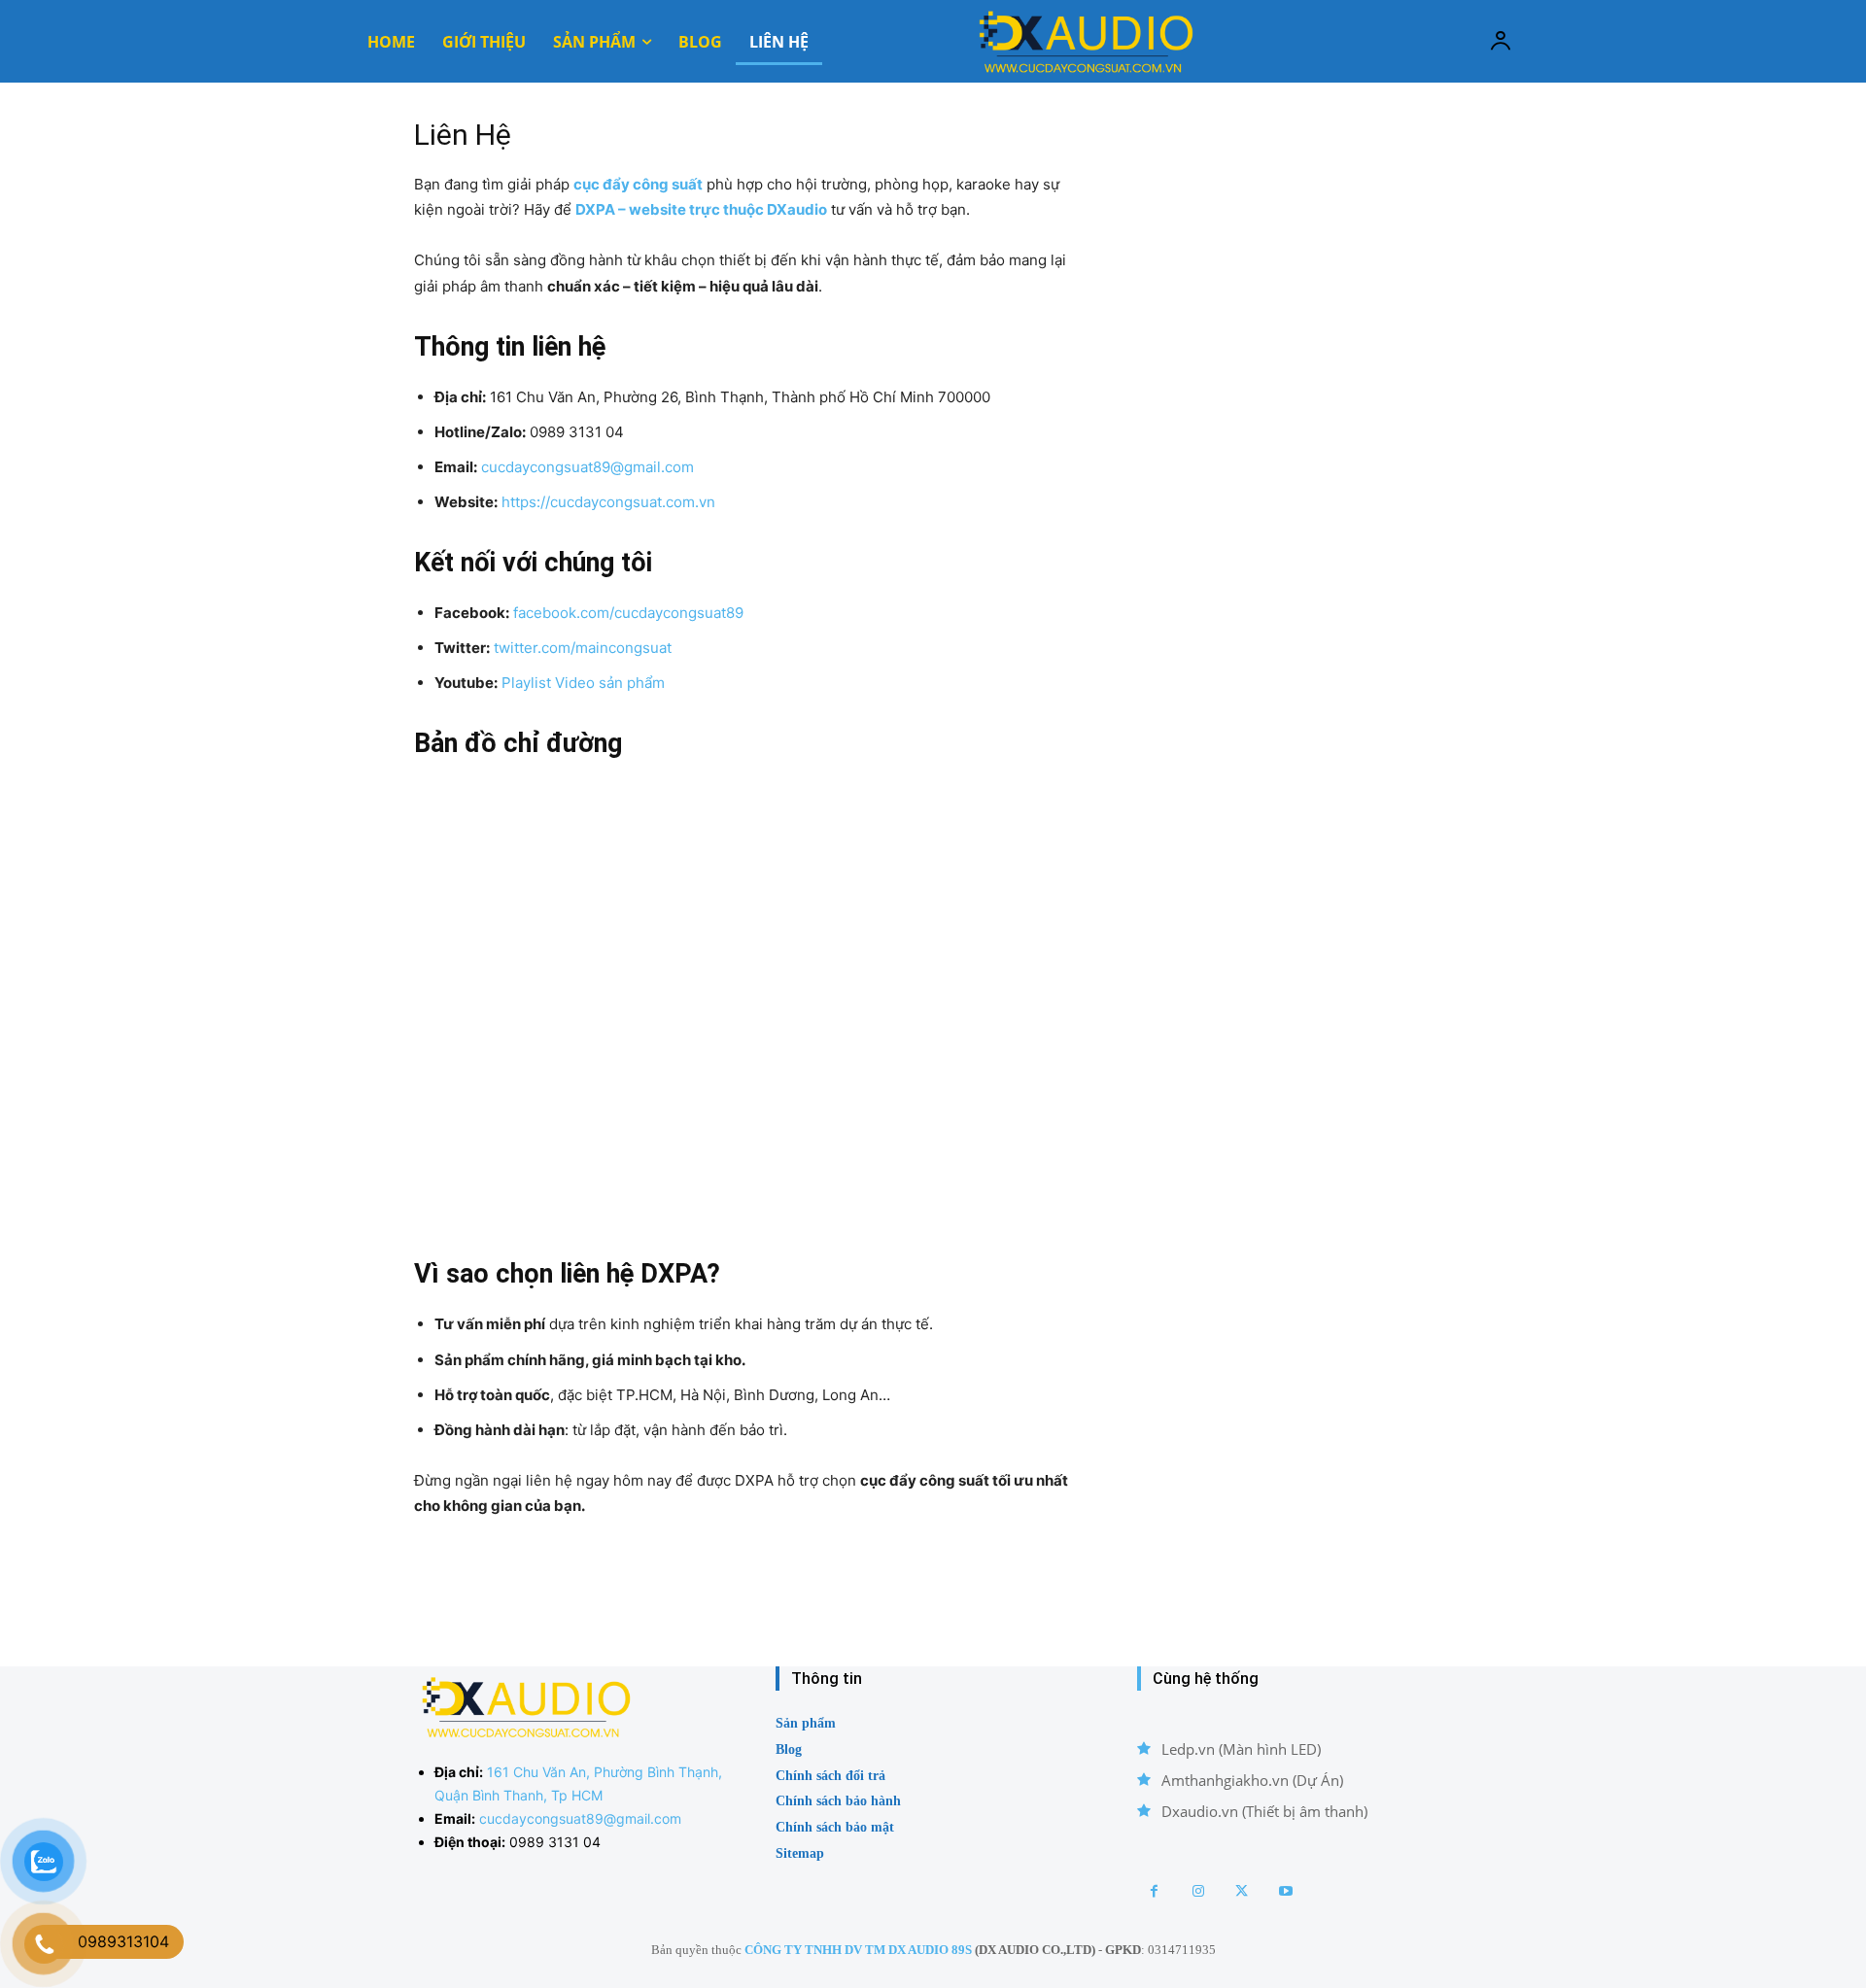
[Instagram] (1198, 1891)
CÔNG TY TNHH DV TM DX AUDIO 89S (858, 1950)
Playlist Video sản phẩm (583, 683)
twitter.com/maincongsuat (583, 648)
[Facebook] (1154, 1891)
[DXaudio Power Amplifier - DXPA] (1084, 41)
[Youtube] (1285, 1891)
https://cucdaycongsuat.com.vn (608, 502)
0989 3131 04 (555, 1842)
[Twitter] (1242, 1891)
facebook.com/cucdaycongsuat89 (628, 613)
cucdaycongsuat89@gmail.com (587, 467)
